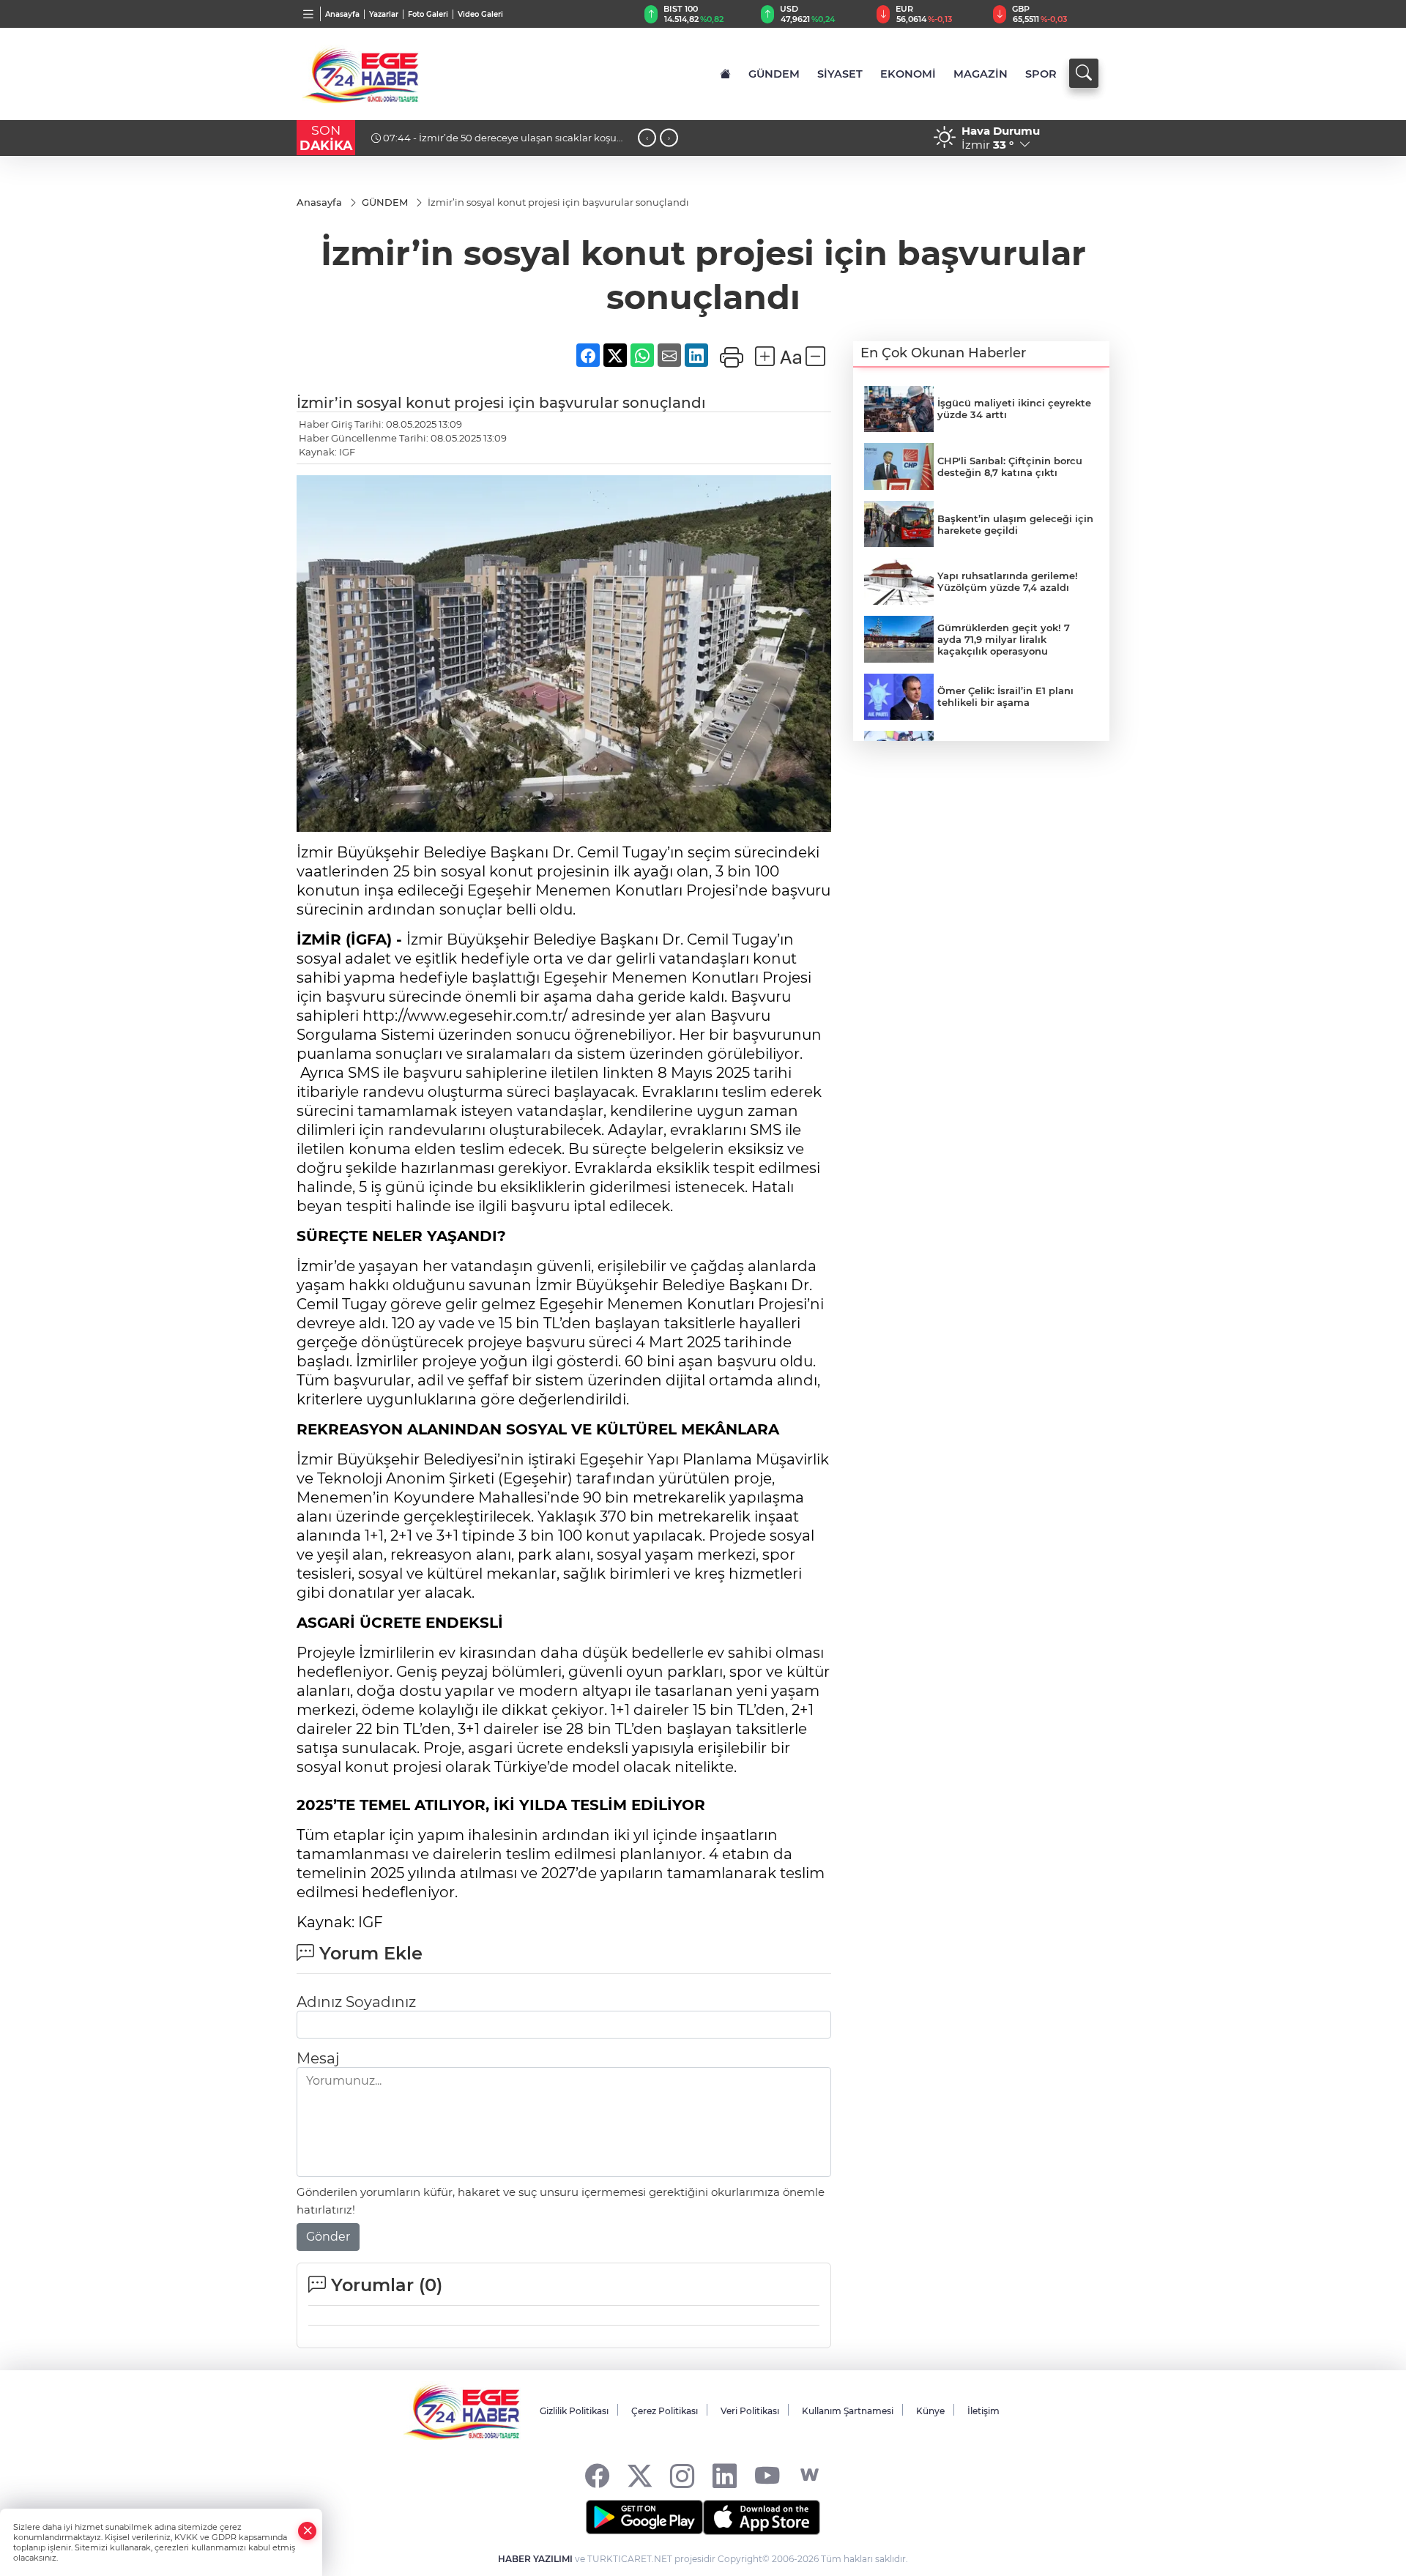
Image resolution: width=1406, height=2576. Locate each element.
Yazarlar (384, 14)
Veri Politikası (750, 2411)
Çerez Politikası (665, 2411)
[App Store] (762, 2517)
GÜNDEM (774, 74)
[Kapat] (308, 2531)
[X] (640, 2475)
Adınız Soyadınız (356, 2002)
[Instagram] (682, 2475)
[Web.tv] (810, 2475)
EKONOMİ (908, 74)
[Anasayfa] (725, 74)
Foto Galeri (428, 14)
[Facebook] (597, 2475)
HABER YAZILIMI (535, 2559)
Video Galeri (480, 14)
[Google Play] (644, 2517)
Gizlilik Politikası (574, 2411)
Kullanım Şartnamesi (848, 2411)
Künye (930, 2411)
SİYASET (840, 74)
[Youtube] (767, 2475)
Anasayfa (342, 14)
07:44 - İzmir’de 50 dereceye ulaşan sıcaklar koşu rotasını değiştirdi (494, 144)
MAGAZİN (981, 74)
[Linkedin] (725, 2475)
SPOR (1041, 74)
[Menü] (309, 14)
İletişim (983, 2411)
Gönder (328, 2237)
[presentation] (647, 138)
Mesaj (318, 2058)
